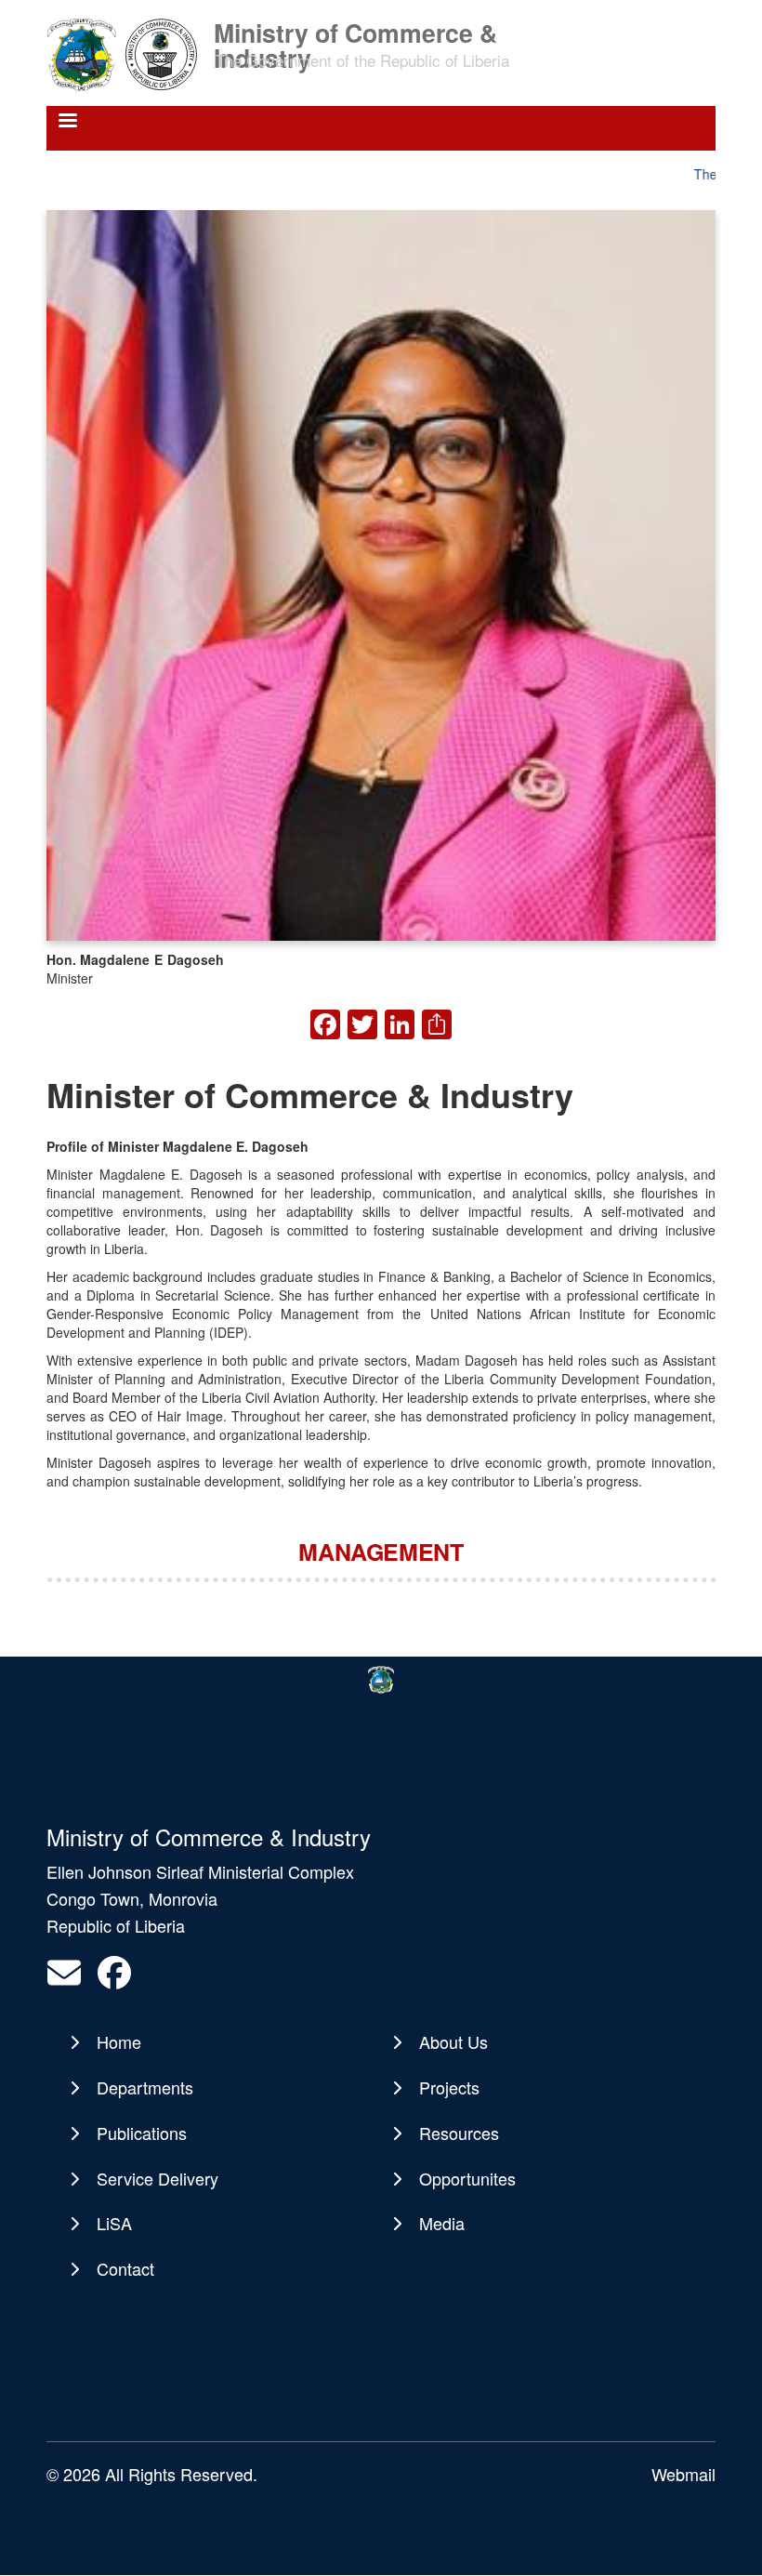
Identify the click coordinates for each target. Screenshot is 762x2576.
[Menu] (67, 122)
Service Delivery (158, 2178)
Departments (145, 2087)
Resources (459, 2133)
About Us (453, 2041)
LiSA (114, 2223)
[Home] (128, 53)
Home (119, 2041)
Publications (142, 2133)
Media (442, 2223)
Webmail (683, 2474)
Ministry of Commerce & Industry (355, 31)
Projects (449, 2087)
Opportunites (467, 2178)
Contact (125, 2268)
